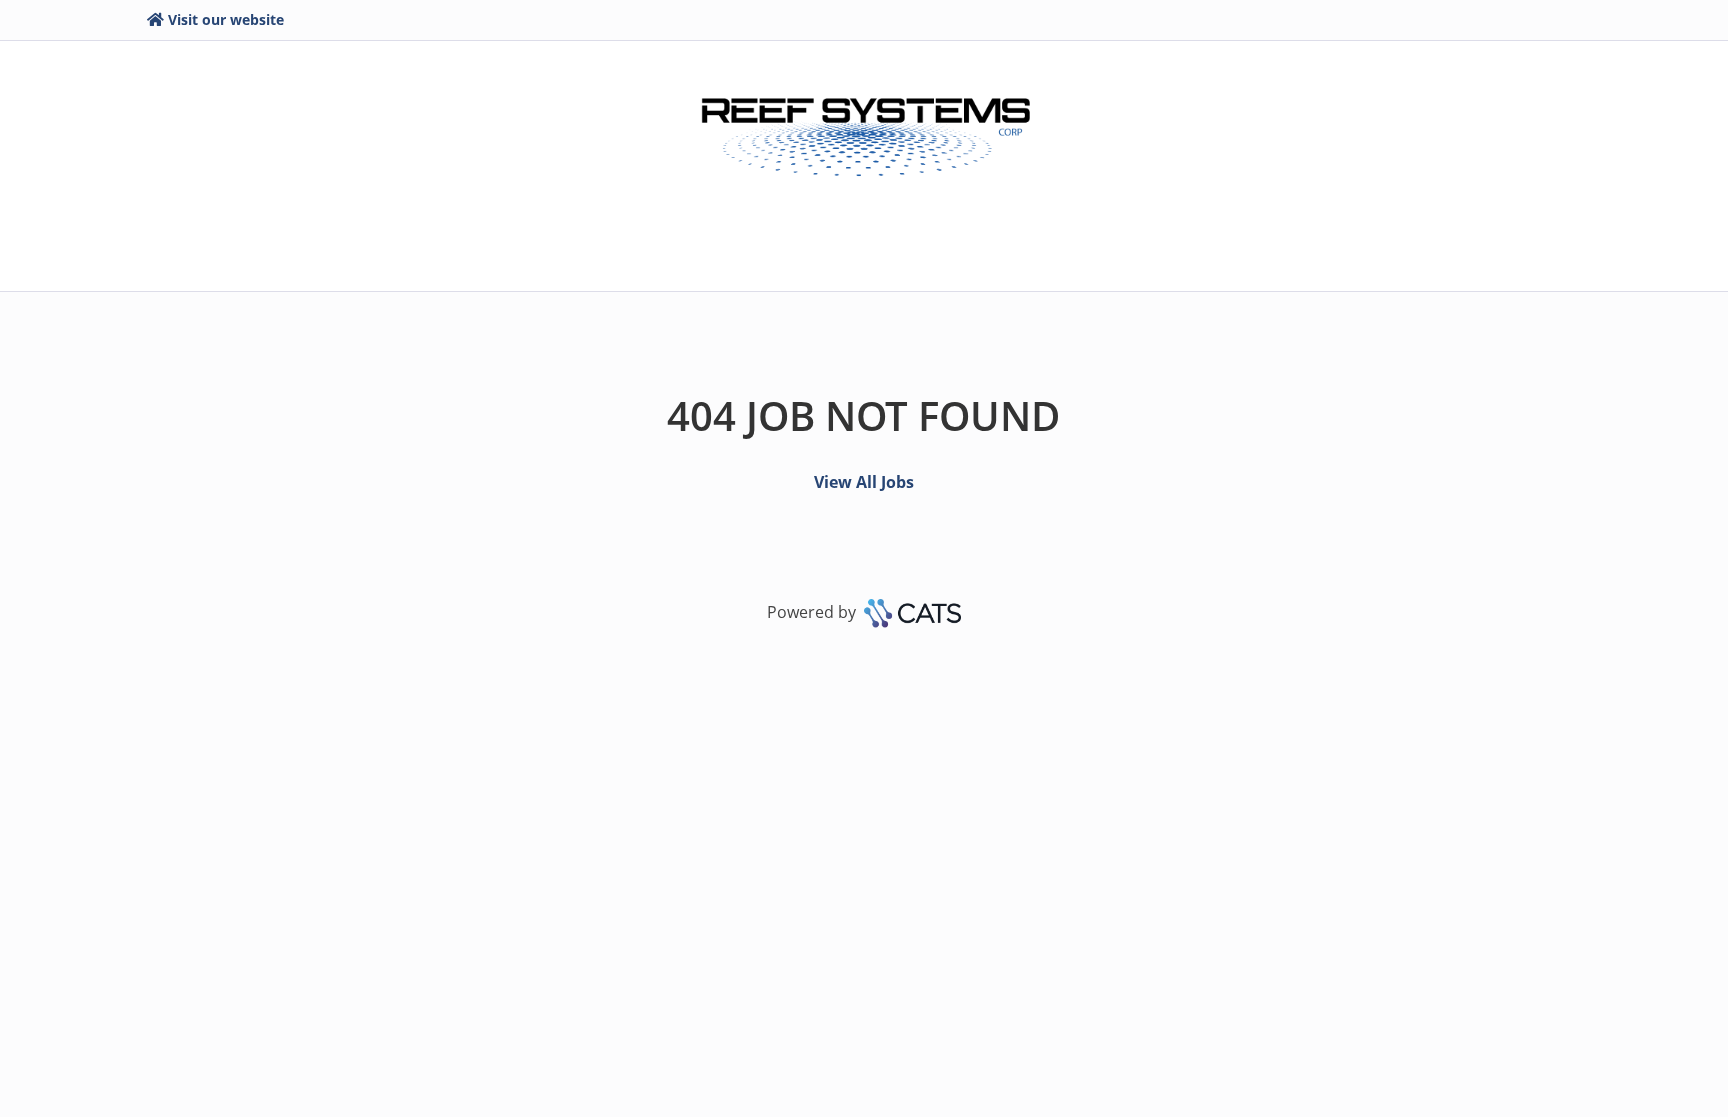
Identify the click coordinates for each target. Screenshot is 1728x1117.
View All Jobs (864, 482)
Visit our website (226, 19)
